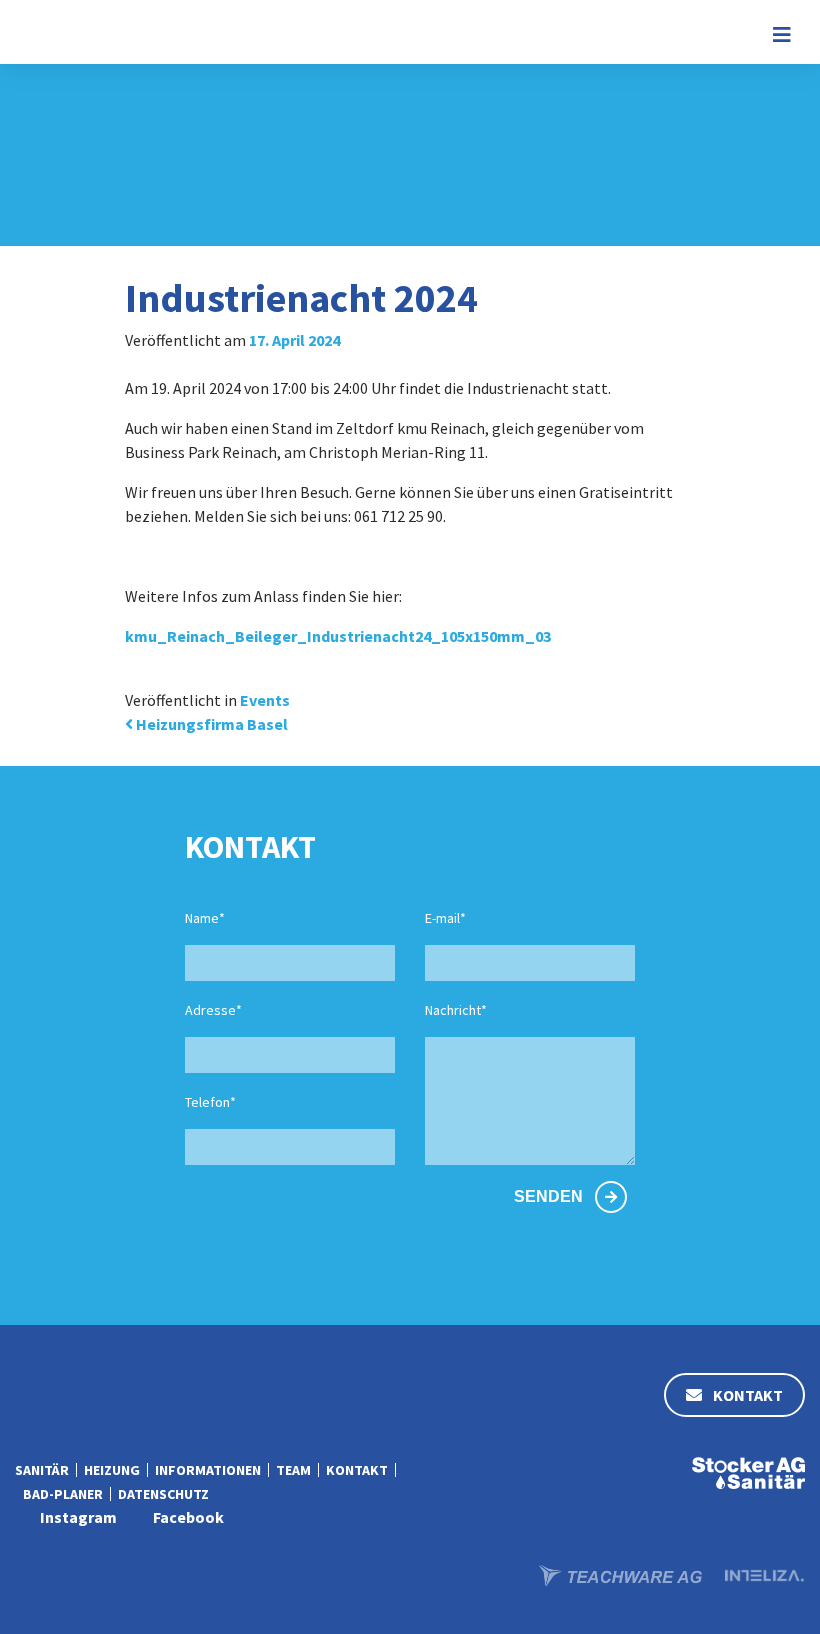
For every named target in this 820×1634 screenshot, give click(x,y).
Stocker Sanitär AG (88, 32)
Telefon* (210, 1102)
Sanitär (42, 1470)
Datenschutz (163, 1494)
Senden (550, 1196)
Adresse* (213, 1010)
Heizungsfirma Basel (210, 724)
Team (293, 1470)
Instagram (78, 1517)
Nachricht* (456, 1010)
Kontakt (746, 1395)
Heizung (112, 1470)
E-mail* (445, 918)
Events (265, 700)
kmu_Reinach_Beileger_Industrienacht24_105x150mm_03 (338, 636)
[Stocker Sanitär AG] (748, 1471)
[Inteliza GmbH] (765, 1573)
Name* (205, 918)
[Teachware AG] (622, 1573)
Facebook (188, 1517)
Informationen (208, 1470)
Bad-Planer (63, 1494)
